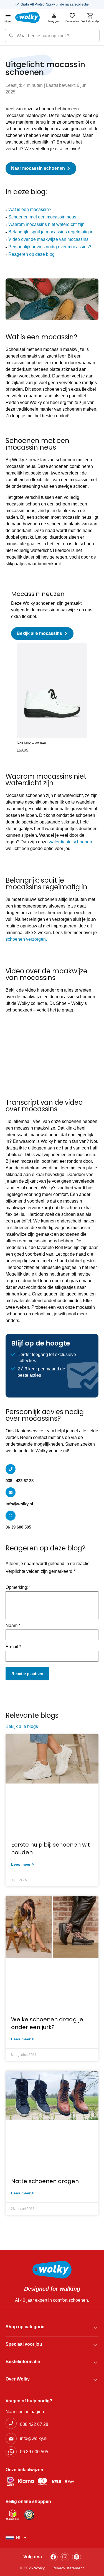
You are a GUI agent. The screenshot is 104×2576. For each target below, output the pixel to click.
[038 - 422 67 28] (11, 1469)
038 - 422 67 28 (20, 1481)
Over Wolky (18, 2379)
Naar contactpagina (25, 2412)
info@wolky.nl (19, 1504)
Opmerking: (18, 1587)
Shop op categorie (25, 2327)
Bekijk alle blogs (22, 1726)
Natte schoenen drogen (45, 2181)
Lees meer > (22, 1864)
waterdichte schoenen (70, 842)
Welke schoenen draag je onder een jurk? (47, 2023)
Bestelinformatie (23, 2362)
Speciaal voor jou (24, 2344)
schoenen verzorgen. (26, 939)
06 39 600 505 (18, 1527)
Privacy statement (68, 2568)
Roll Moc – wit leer (31, 743)
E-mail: (13, 1647)
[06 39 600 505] (11, 1516)
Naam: (13, 1625)
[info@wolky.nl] (11, 1492)
